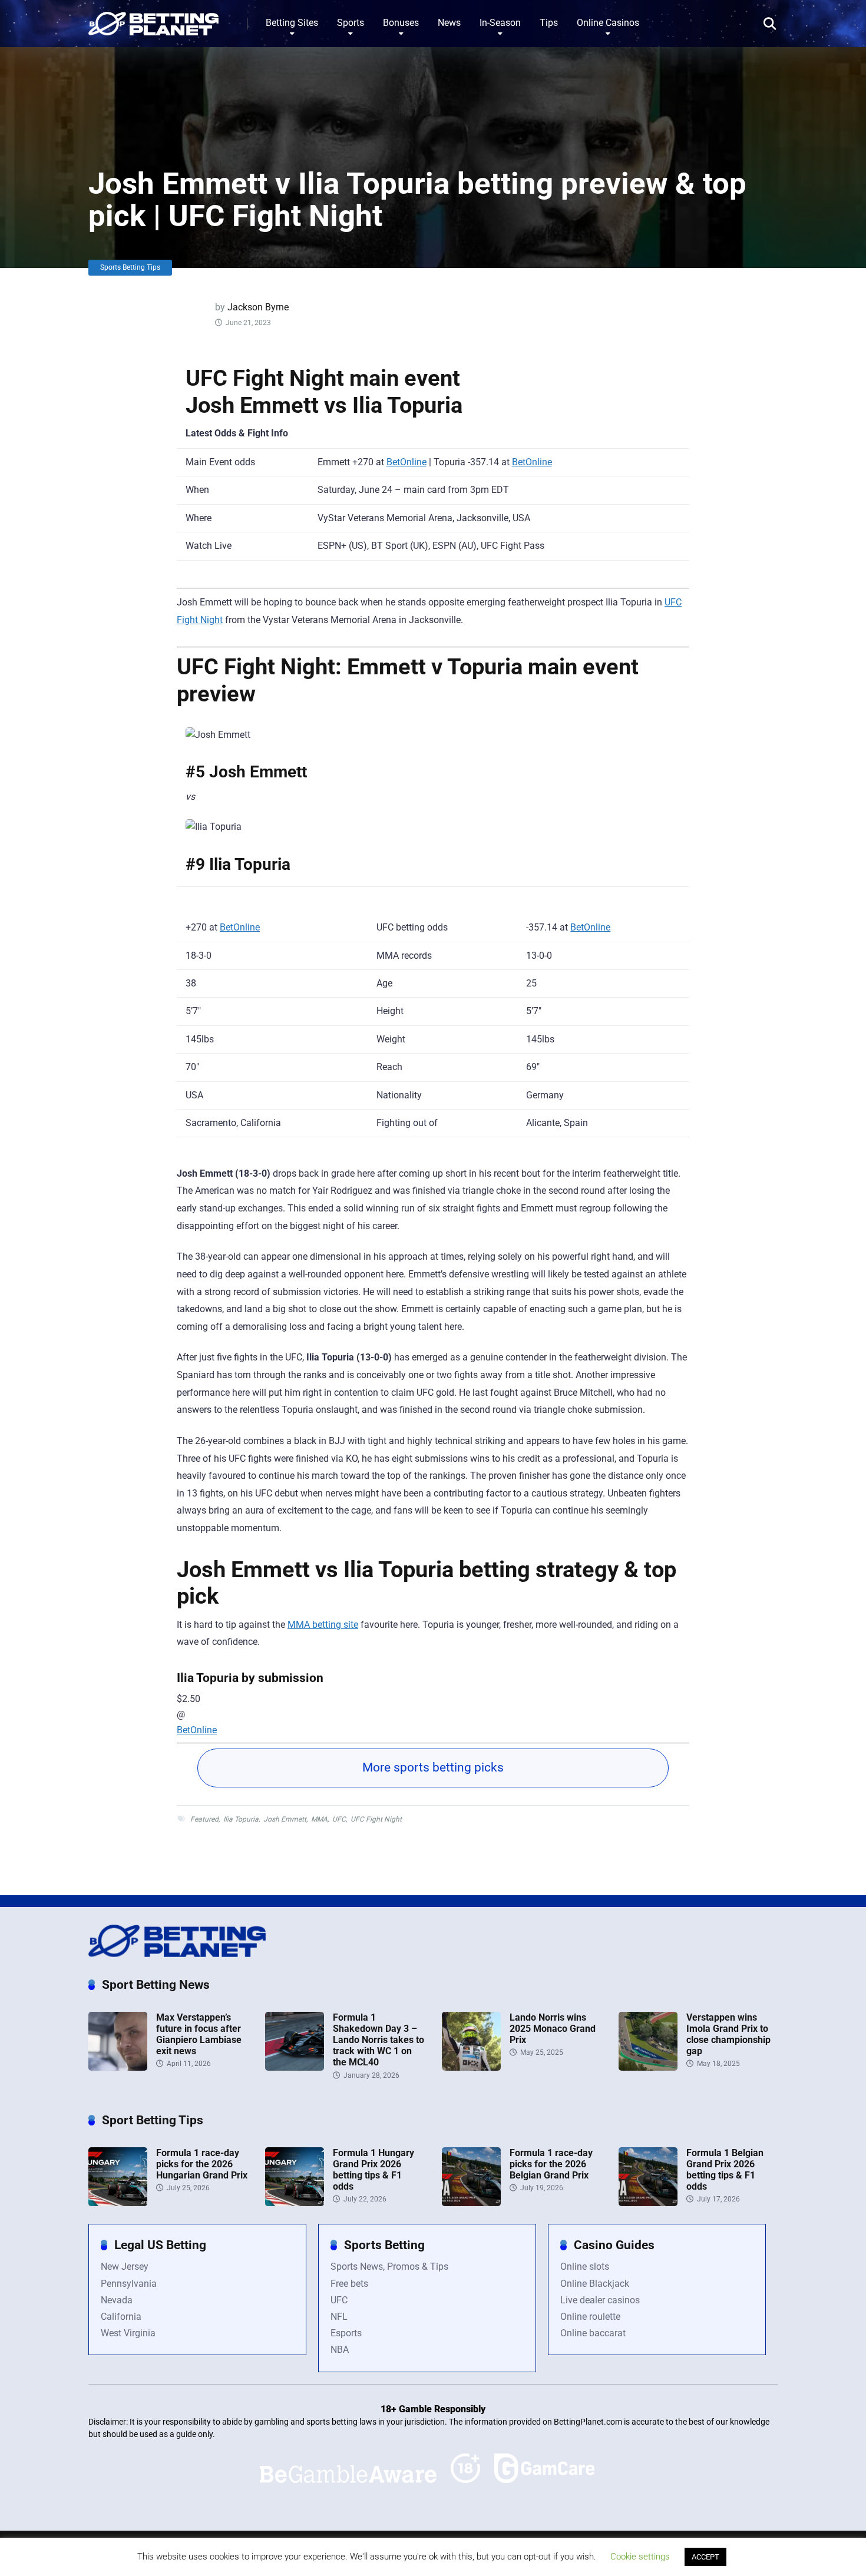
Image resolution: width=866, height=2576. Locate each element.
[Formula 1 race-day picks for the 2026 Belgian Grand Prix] (471, 2203)
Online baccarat (593, 2333)
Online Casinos (608, 23)
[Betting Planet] (153, 19)
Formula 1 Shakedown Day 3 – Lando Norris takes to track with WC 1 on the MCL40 (379, 2040)
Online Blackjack (595, 2284)
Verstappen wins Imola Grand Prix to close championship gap (728, 2034)
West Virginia (128, 2333)
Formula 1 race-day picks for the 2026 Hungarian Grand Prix (202, 2164)
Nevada (117, 2300)
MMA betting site (323, 1625)
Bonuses (401, 23)
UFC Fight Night (376, 1819)
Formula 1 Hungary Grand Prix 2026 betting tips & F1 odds (373, 2170)
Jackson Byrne (258, 307)
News (449, 23)
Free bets (349, 2284)
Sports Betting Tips (130, 267)
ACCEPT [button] (705, 2557)
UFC (339, 1819)
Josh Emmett (285, 1819)
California (121, 2317)
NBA (340, 2350)
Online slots (585, 2267)
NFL (339, 2317)
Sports (351, 23)
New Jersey (125, 2267)
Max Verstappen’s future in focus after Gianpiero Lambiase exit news (199, 2034)
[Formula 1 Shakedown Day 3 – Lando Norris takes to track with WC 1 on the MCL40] (295, 2067)
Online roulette (590, 2317)
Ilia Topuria (241, 1819)
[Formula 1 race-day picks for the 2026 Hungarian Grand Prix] (118, 2203)
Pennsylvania (129, 2284)
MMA (319, 1819)
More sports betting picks (433, 1767)
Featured (204, 1819)
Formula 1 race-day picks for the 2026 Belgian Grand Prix (551, 2164)
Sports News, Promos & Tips (389, 2267)
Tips (549, 23)
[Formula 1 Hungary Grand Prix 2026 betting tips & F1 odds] (295, 2203)
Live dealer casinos (600, 2300)
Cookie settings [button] (640, 2557)
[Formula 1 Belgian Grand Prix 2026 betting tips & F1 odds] (648, 2203)
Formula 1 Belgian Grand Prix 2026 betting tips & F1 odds (725, 2170)
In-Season (500, 23)
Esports (346, 2333)
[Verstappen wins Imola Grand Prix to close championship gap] (648, 2067)
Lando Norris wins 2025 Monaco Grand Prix (553, 2029)
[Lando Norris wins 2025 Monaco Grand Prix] (471, 2067)
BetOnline (406, 462)
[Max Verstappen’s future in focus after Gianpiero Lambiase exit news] (118, 2067)
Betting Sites (292, 23)
